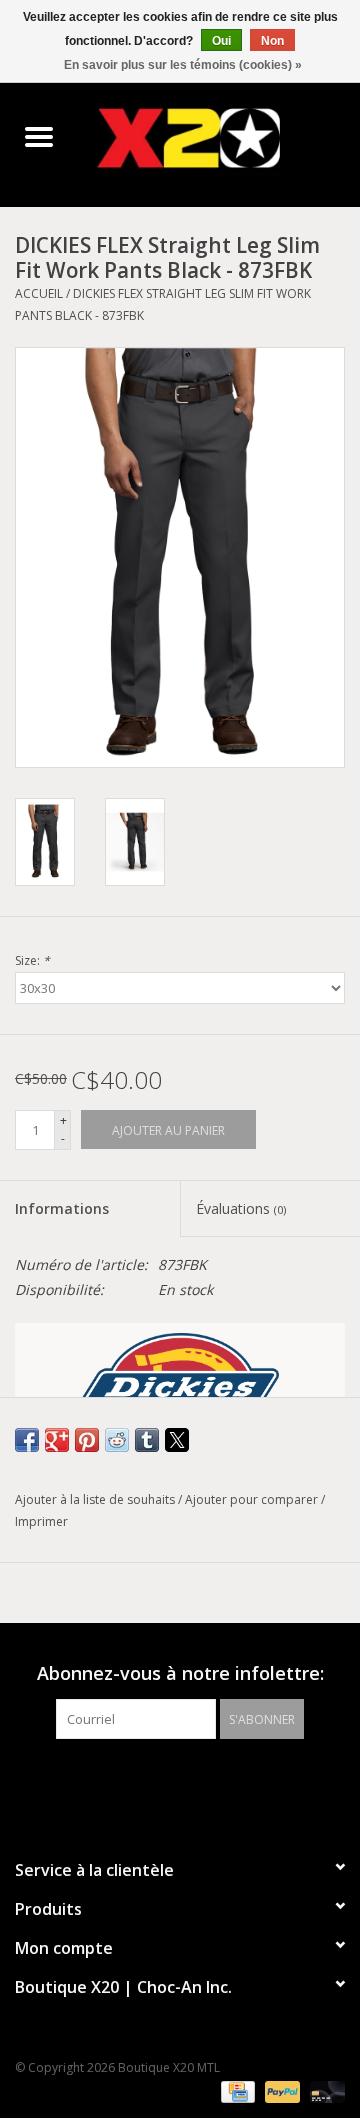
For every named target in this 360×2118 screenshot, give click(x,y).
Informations (62, 1208)
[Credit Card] (236, 2090)
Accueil (39, 293)
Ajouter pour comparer (253, 1499)
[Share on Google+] (57, 1440)
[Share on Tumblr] (147, 1440)
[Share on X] (177, 1440)
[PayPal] (280, 2090)
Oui (221, 41)
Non (272, 41)
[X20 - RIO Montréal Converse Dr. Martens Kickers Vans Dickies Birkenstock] (219, 137)
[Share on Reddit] (117, 1440)
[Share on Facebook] (27, 1440)
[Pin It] (87, 1440)
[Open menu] (39, 136)
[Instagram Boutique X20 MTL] (198, 1780)
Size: (32, 960)
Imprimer (41, 1521)
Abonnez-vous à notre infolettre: (180, 1673)
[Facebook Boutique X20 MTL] (162, 1780)
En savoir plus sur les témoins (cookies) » (183, 65)
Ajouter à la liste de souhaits (96, 1499)
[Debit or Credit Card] (324, 2090)
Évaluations (241, 1208)
